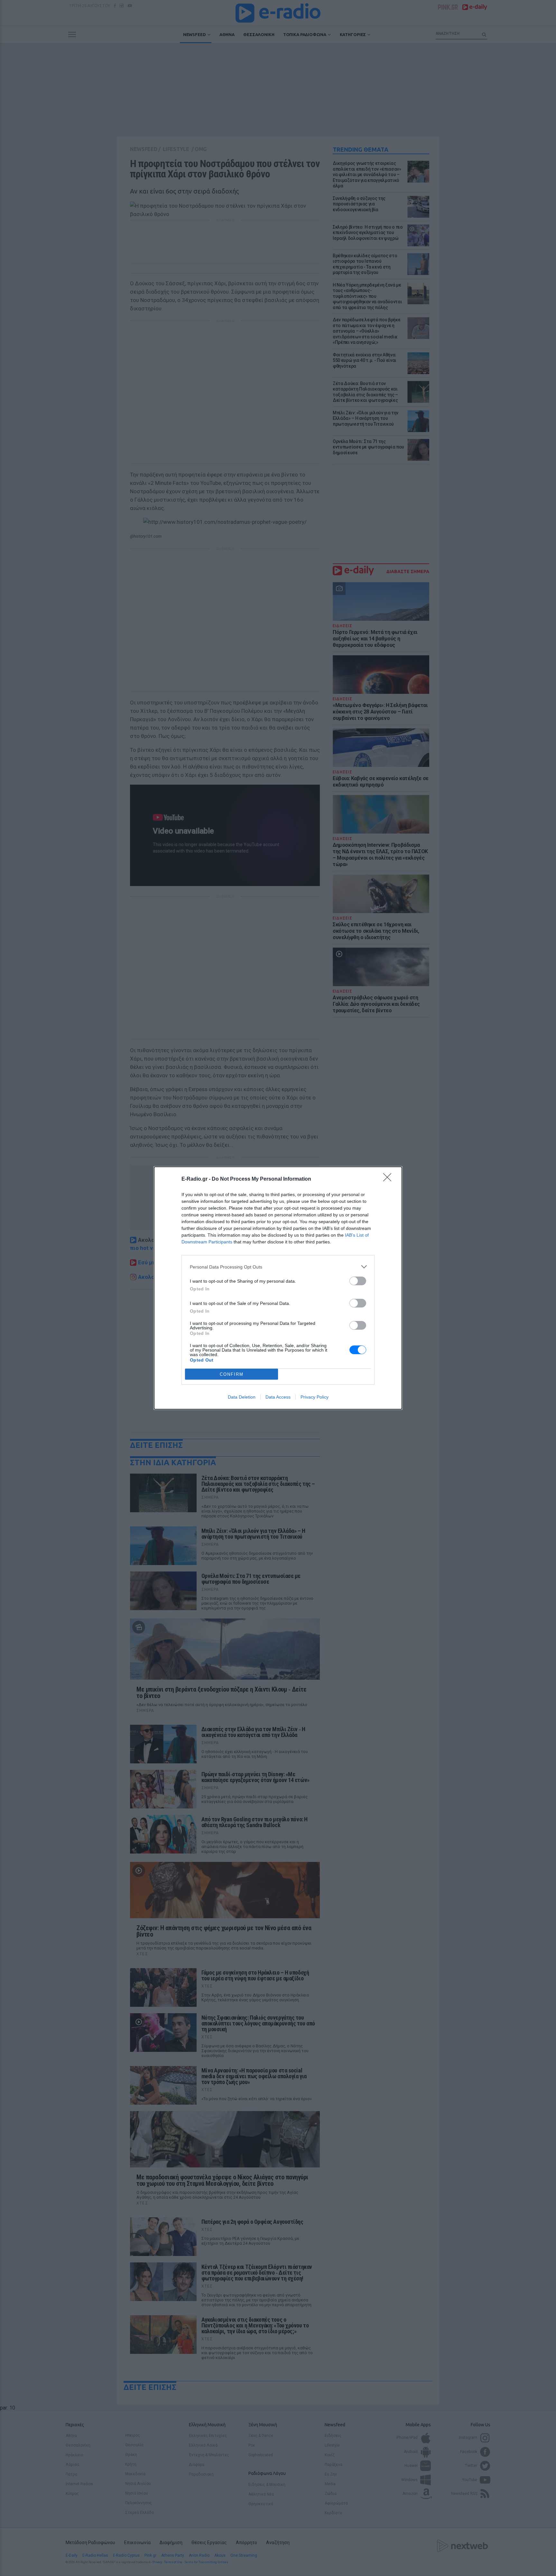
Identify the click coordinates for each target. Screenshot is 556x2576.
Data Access (278, 1397)
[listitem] (278, 1267)
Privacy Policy (315, 1397)
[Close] (389, 1179)
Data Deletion (242, 1397)
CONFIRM (232, 1374)
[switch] (358, 1281)
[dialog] (278, 1288)
